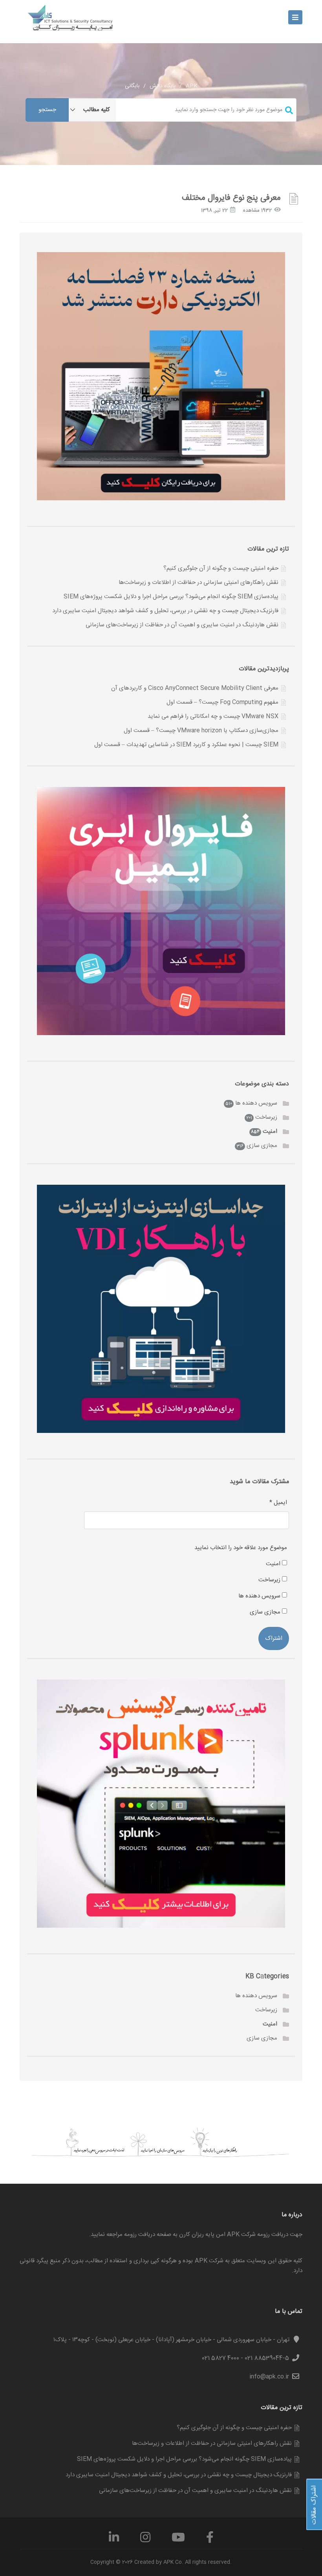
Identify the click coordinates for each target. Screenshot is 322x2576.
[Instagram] (145, 2540)
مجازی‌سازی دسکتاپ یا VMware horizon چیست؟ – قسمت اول (201, 731)
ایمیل (278, 1503)
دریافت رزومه (140, 2235)
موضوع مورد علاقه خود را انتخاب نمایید (241, 1548)
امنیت (270, 1132)
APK (192, 86)
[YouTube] (178, 2540)
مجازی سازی (262, 1146)
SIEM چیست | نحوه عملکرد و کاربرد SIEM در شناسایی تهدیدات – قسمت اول (186, 745)
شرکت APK (209, 2261)
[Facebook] (210, 2540)
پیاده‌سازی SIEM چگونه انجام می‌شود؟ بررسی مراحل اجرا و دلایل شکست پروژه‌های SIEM (171, 597)
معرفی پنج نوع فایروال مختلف (231, 198)
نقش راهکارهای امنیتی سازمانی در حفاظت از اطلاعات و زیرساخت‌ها (199, 583)
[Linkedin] (114, 2540)
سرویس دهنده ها (256, 1103)
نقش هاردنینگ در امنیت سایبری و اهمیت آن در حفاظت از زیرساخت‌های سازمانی (182, 625)
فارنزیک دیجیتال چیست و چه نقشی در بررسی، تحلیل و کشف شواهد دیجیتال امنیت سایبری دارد (165, 611)
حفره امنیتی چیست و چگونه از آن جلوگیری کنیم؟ (221, 568)
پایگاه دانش (163, 86)
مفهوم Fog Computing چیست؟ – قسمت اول (222, 702)
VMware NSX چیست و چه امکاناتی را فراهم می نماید (213, 716)
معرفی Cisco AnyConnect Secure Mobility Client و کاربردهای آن (195, 688)
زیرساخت (266, 1117)
